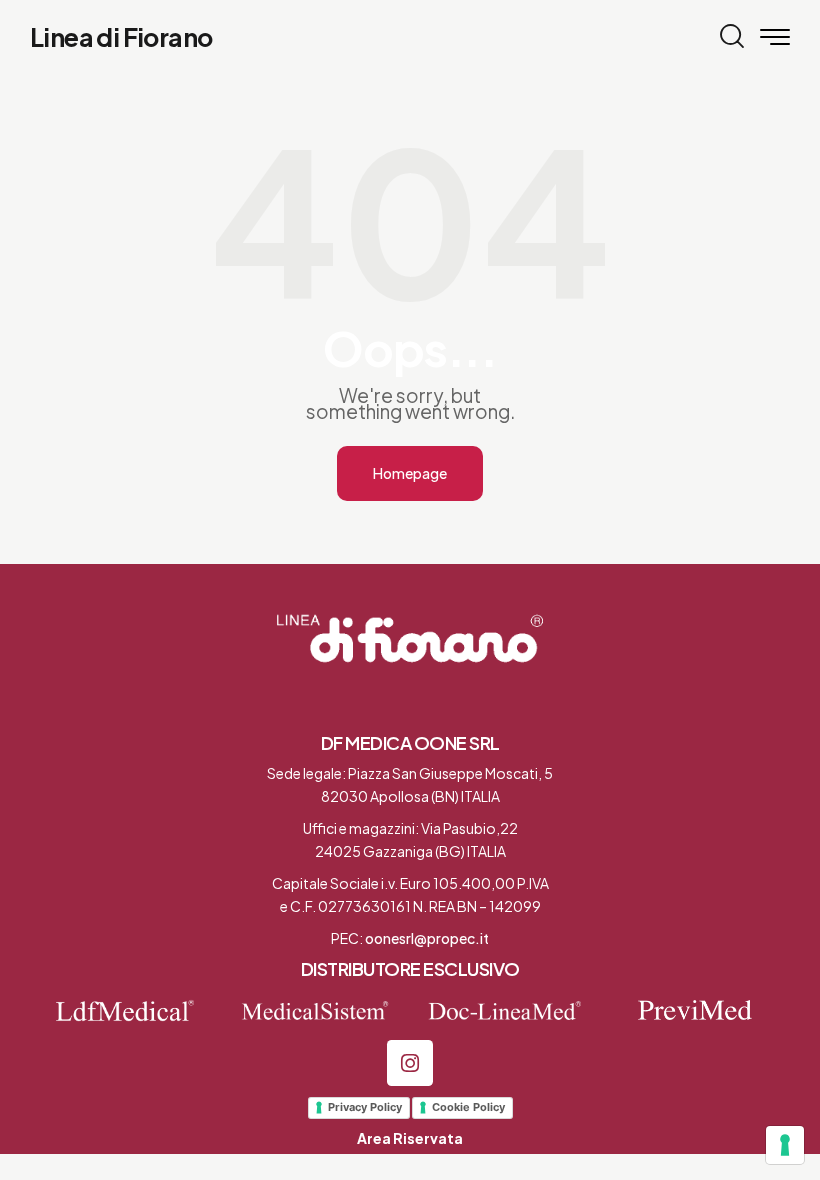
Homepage (410, 473)
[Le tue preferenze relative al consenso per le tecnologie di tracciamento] (785, 1145)
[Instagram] (410, 1063)
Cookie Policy (468, 1107)
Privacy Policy (365, 1107)
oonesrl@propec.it (427, 938)
